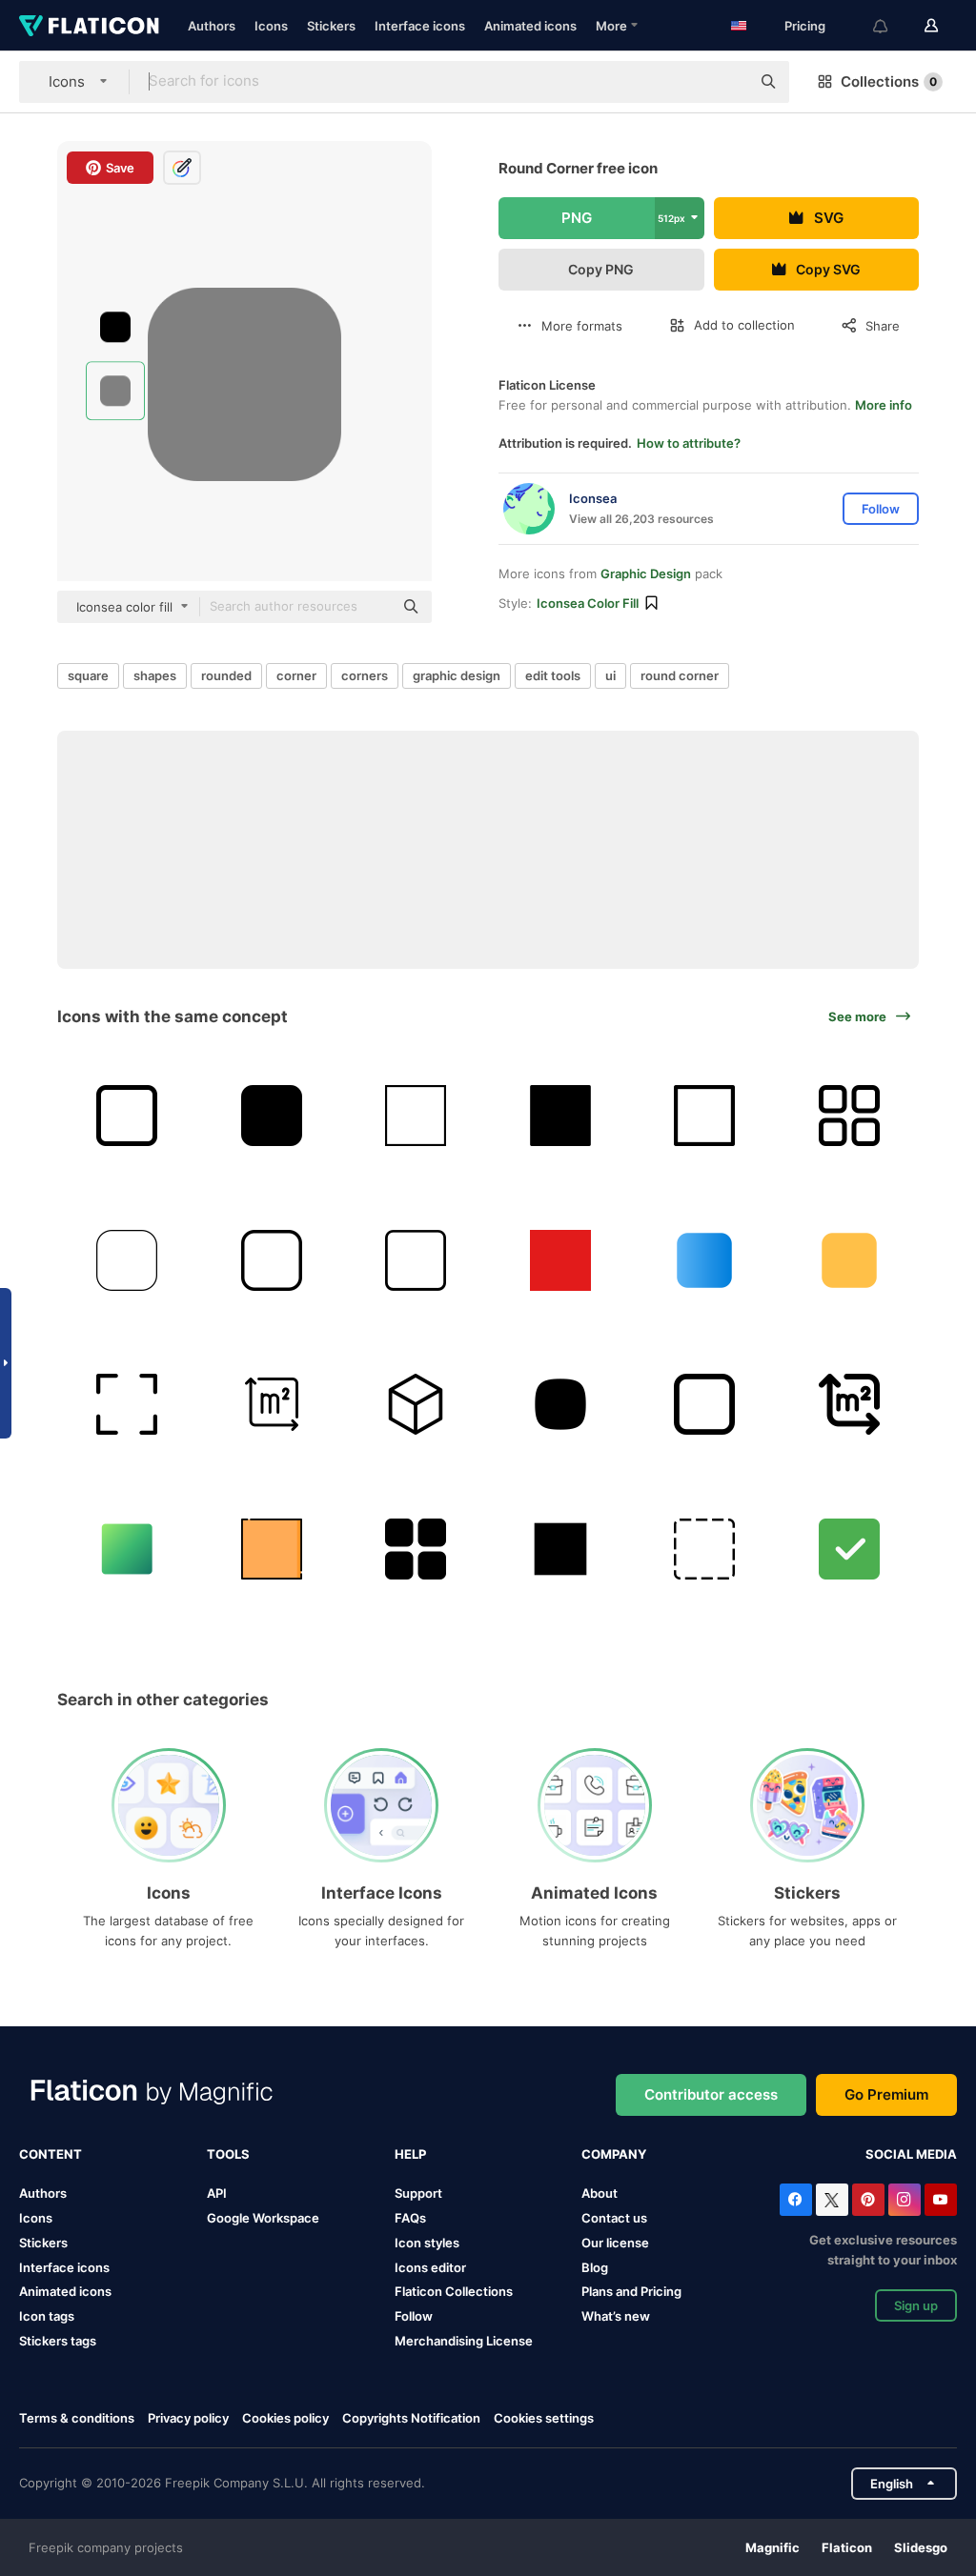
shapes (155, 675)
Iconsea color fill (588, 603)
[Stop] (127, 1116)
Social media (911, 2154)
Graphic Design (646, 574)
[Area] (272, 1405)
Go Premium (886, 2094)
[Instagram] (905, 2200)
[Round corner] (127, 1260)
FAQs (410, 2218)
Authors (212, 26)
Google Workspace (263, 2218)
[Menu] (850, 1116)
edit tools (553, 675)
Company (614, 2154)
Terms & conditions (77, 2418)
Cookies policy (285, 2418)
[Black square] (561, 1116)
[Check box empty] (705, 1405)
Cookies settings (544, 2418)
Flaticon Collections (454, 2291)
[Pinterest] (868, 2200)
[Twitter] (832, 2200)
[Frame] (127, 1405)
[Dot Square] (705, 1549)
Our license (615, 2243)
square (88, 675)
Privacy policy (188, 2418)
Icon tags (47, 2316)
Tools (228, 2154)
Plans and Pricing (631, 2291)
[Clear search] (726, 82)
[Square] (416, 1116)
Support (418, 2193)
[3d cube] (416, 1405)
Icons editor (430, 2267)
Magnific (773, 2547)
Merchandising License (464, 2341)
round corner (680, 675)
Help (410, 2154)
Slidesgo (921, 2547)
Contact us (614, 2218)
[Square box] (561, 1549)
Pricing (805, 26)
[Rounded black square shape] (272, 1116)
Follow (414, 2316)
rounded (226, 675)
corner (296, 675)
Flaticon (847, 2547)
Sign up (916, 2305)
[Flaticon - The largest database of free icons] (89, 26)
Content (51, 2154)
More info (884, 405)
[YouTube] (941, 2200)
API (217, 2193)
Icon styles (427, 2243)
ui (610, 675)
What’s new (616, 2316)
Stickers (331, 26)
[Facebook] (796, 2200)
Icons (271, 26)
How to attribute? (689, 443)
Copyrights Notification (411, 2418)
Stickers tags (58, 2341)
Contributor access (711, 2094)
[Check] (850, 1549)
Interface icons (420, 26)
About (600, 2193)
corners (365, 675)
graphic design (457, 675)
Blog (595, 2267)
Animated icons (530, 26)
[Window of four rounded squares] (416, 1549)
